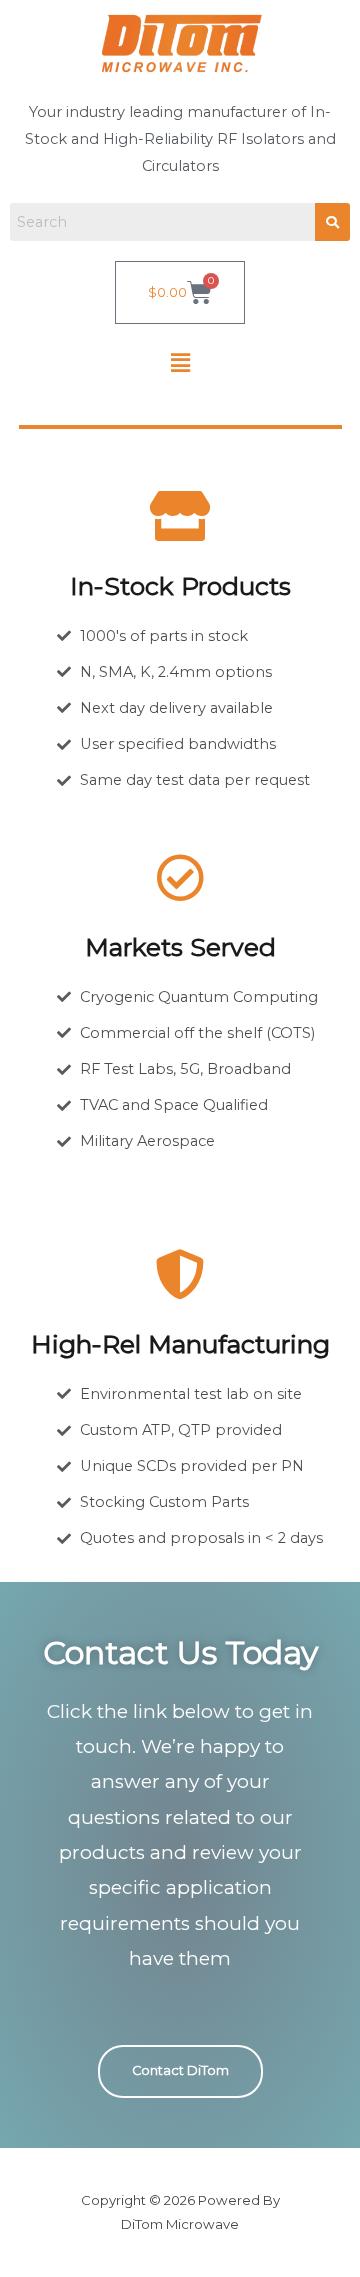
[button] (180, 363)
